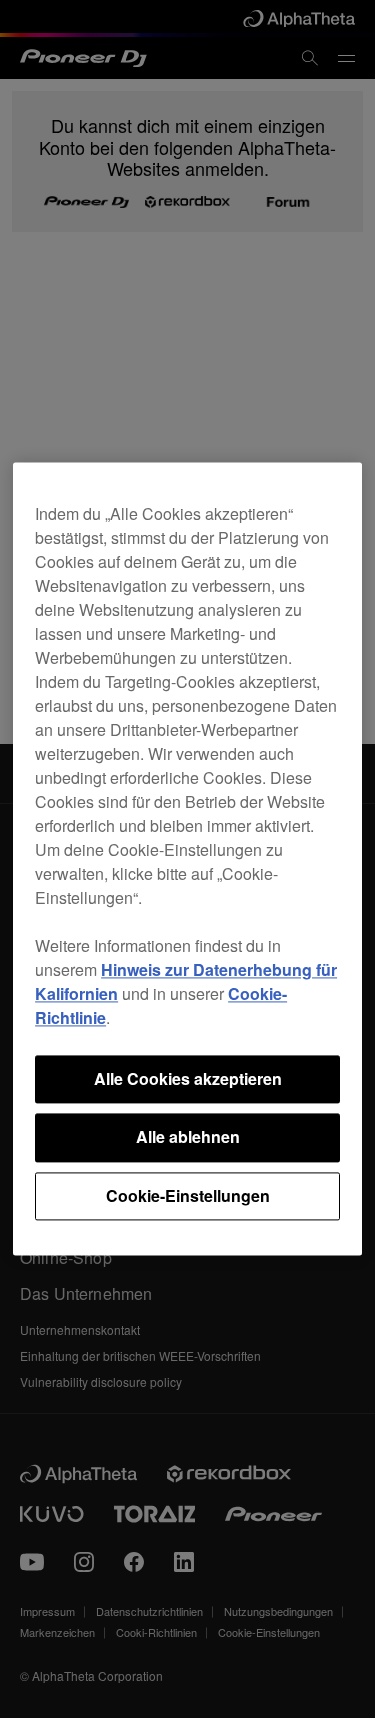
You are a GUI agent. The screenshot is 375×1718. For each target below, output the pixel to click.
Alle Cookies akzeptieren (188, 1078)
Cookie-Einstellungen (188, 1195)
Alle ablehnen (188, 1137)
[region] (187, 858)
